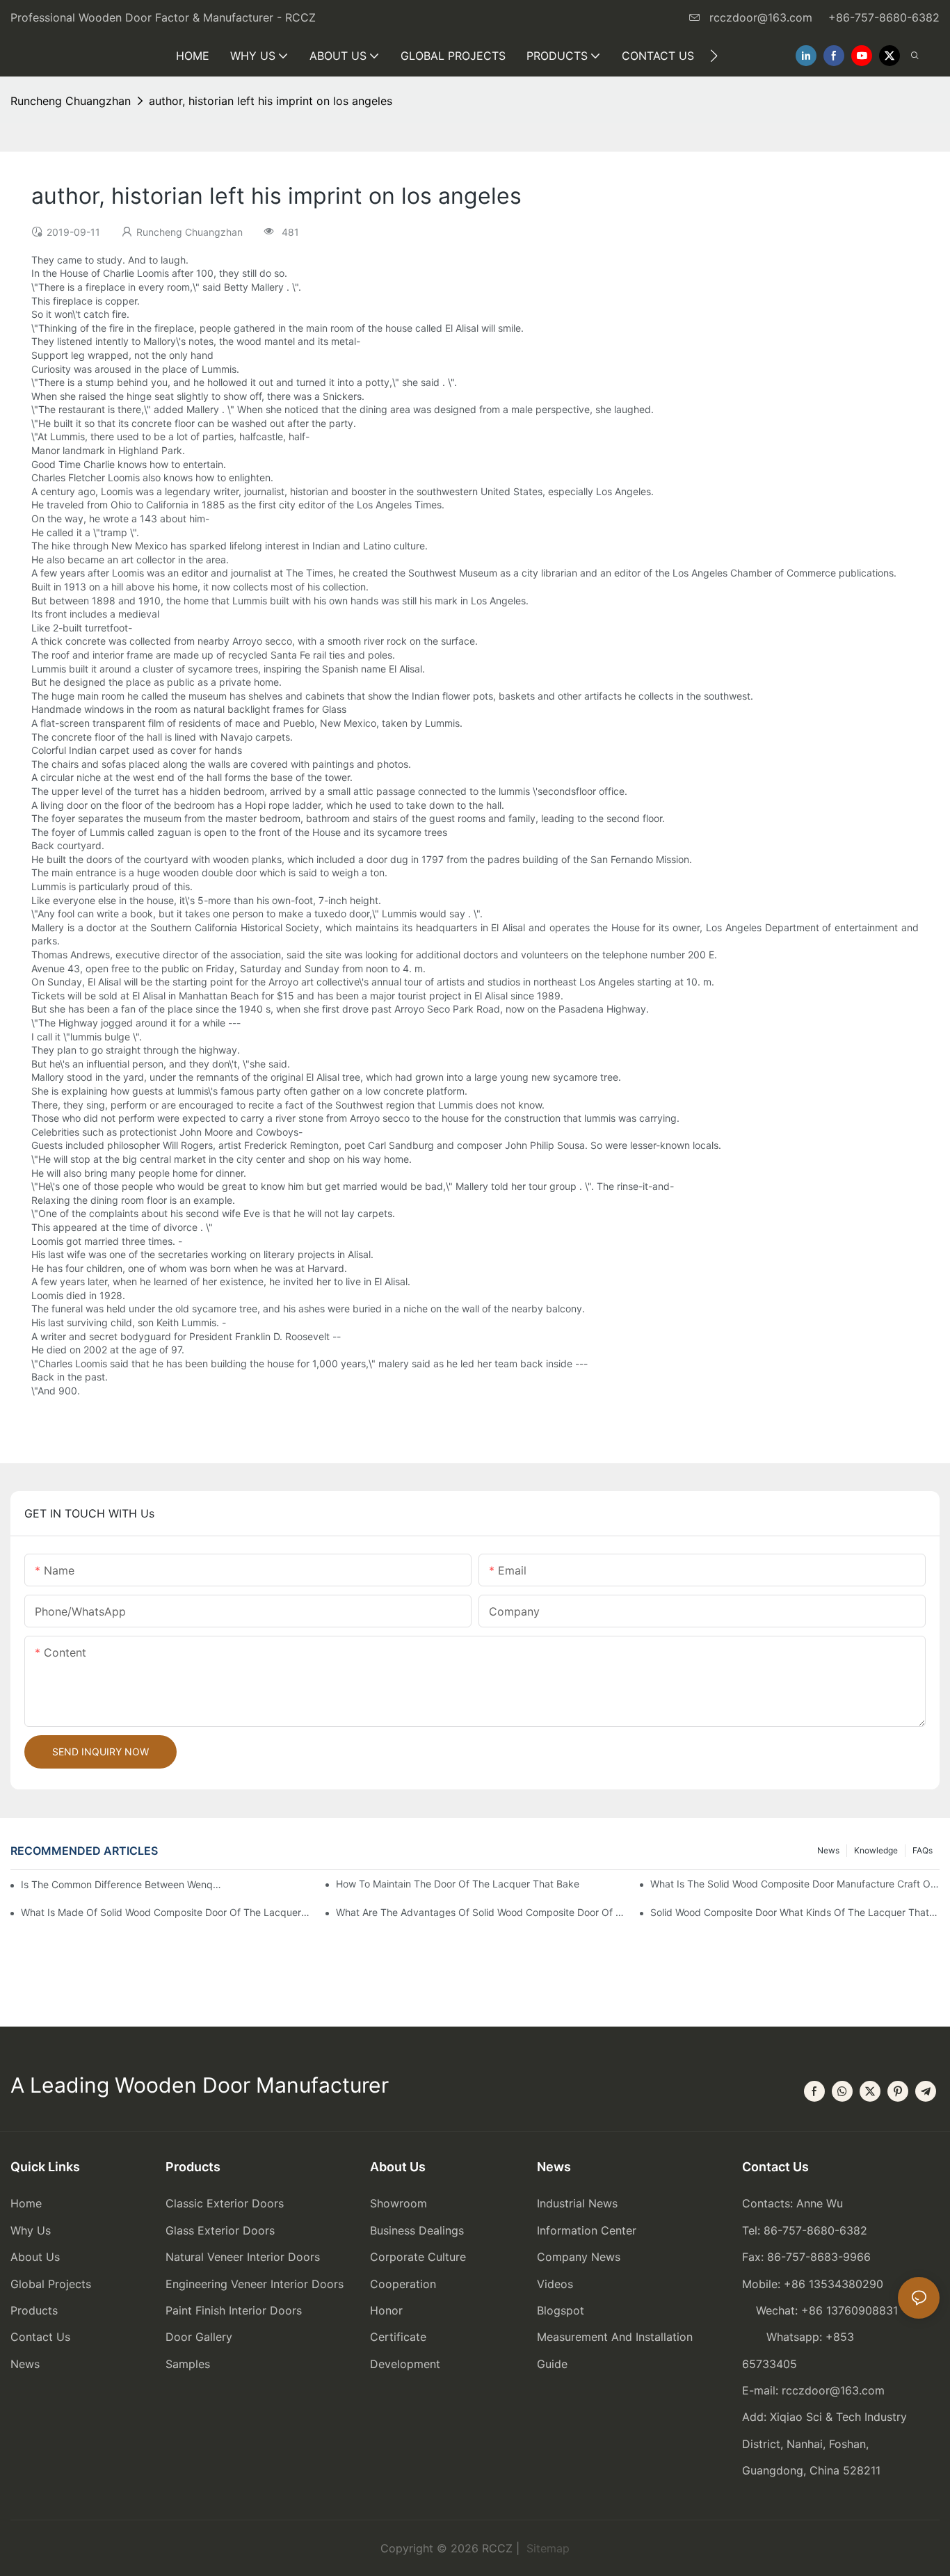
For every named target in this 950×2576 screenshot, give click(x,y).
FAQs (923, 1850)
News (828, 1850)
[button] (714, 56)
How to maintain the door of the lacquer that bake (458, 1884)
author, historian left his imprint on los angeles (271, 101)
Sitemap (546, 2548)
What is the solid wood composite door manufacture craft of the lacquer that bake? (795, 1884)
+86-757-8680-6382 (884, 17)
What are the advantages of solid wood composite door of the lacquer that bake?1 (481, 1912)
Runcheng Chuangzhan (71, 101)
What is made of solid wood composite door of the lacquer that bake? (166, 1912)
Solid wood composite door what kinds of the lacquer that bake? (795, 1912)
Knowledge (876, 1850)
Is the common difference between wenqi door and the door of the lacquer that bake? (121, 1884)
